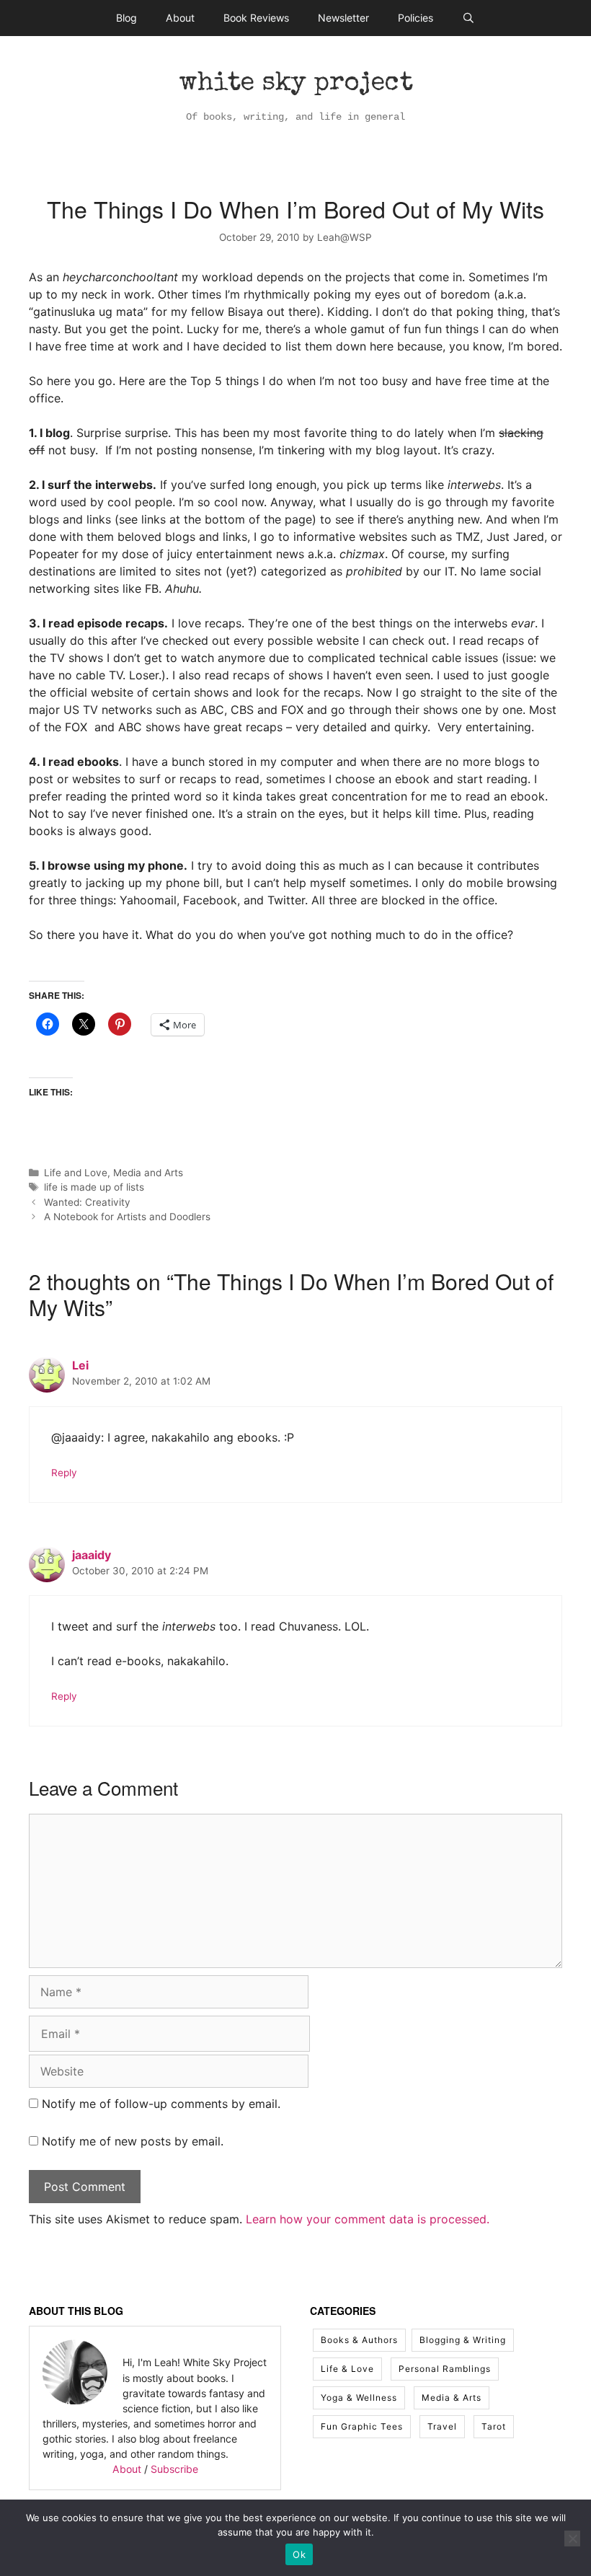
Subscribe (174, 2469)
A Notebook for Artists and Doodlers (127, 1217)
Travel (442, 2426)
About (180, 18)
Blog (126, 18)
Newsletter (343, 18)
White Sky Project (296, 84)
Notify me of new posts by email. (133, 2141)
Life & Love (347, 2369)
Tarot (494, 2426)
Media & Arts (452, 2398)
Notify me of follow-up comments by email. (161, 2104)
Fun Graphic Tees (362, 2426)
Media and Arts (148, 1173)
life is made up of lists (94, 1187)
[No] (572, 2538)
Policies (416, 18)
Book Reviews (256, 18)
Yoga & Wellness (359, 2398)
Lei (80, 1365)
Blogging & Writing (463, 2340)
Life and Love (76, 1173)
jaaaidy (92, 1555)
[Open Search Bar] (468, 18)
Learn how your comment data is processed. (368, 2219)
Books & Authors (359, 2340)
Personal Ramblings (445, 2369)
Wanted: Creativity (87, 1202)
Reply (64, 1473)
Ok (299, 2554)
